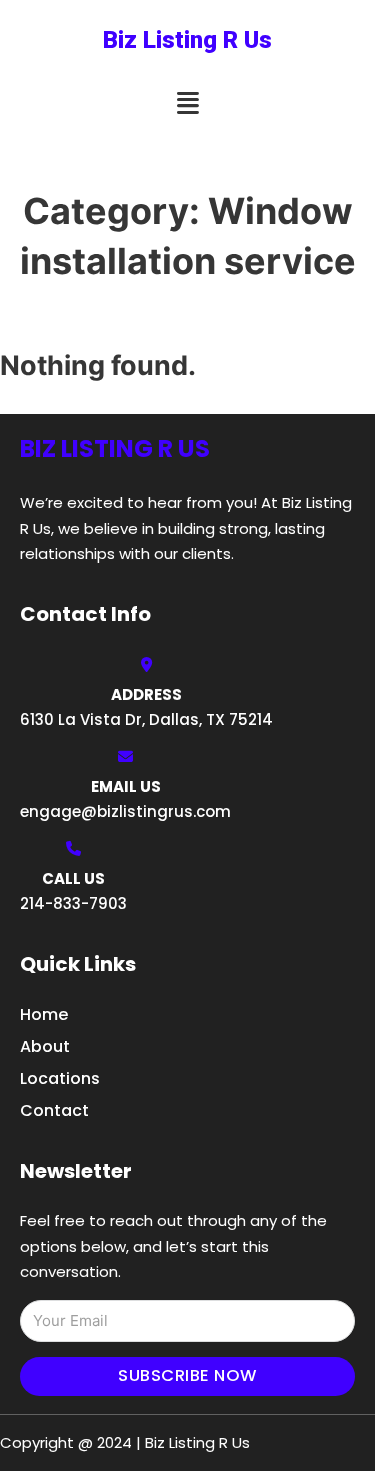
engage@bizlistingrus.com (125, 811)
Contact (54, 1110)
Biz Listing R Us (187, 40)
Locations (60, 1078)
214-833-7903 (73, 903)
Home (44, 1014)
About (45, 1046)
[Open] (188, 103)
